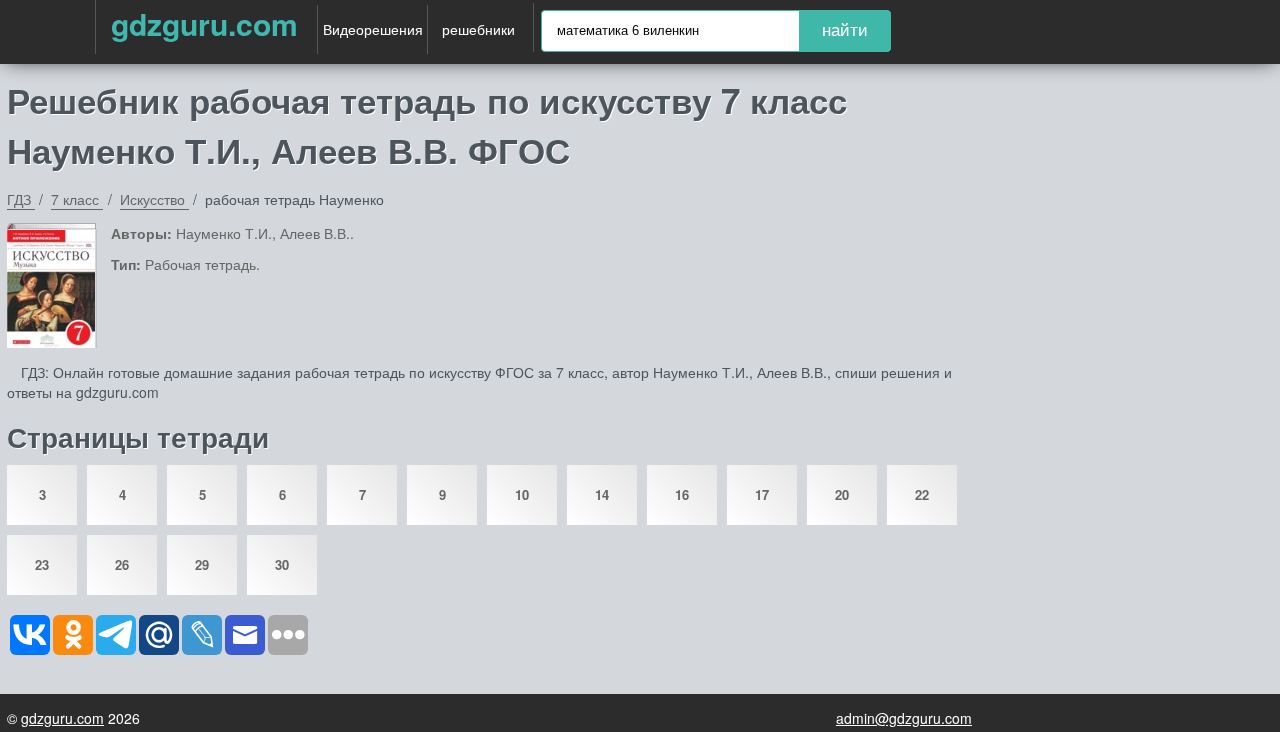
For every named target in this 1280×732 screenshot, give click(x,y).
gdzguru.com (204, 23)
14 (602, 494)
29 (202, 564)
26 (122, 564)
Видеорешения (373, 29)
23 (42, 564)
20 (842, 494)
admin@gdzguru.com (904, 718)
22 (922, 494)
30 (282, 564)
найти (845, 30)
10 (522, 494)
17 (762, 494)
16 (682, 494)
